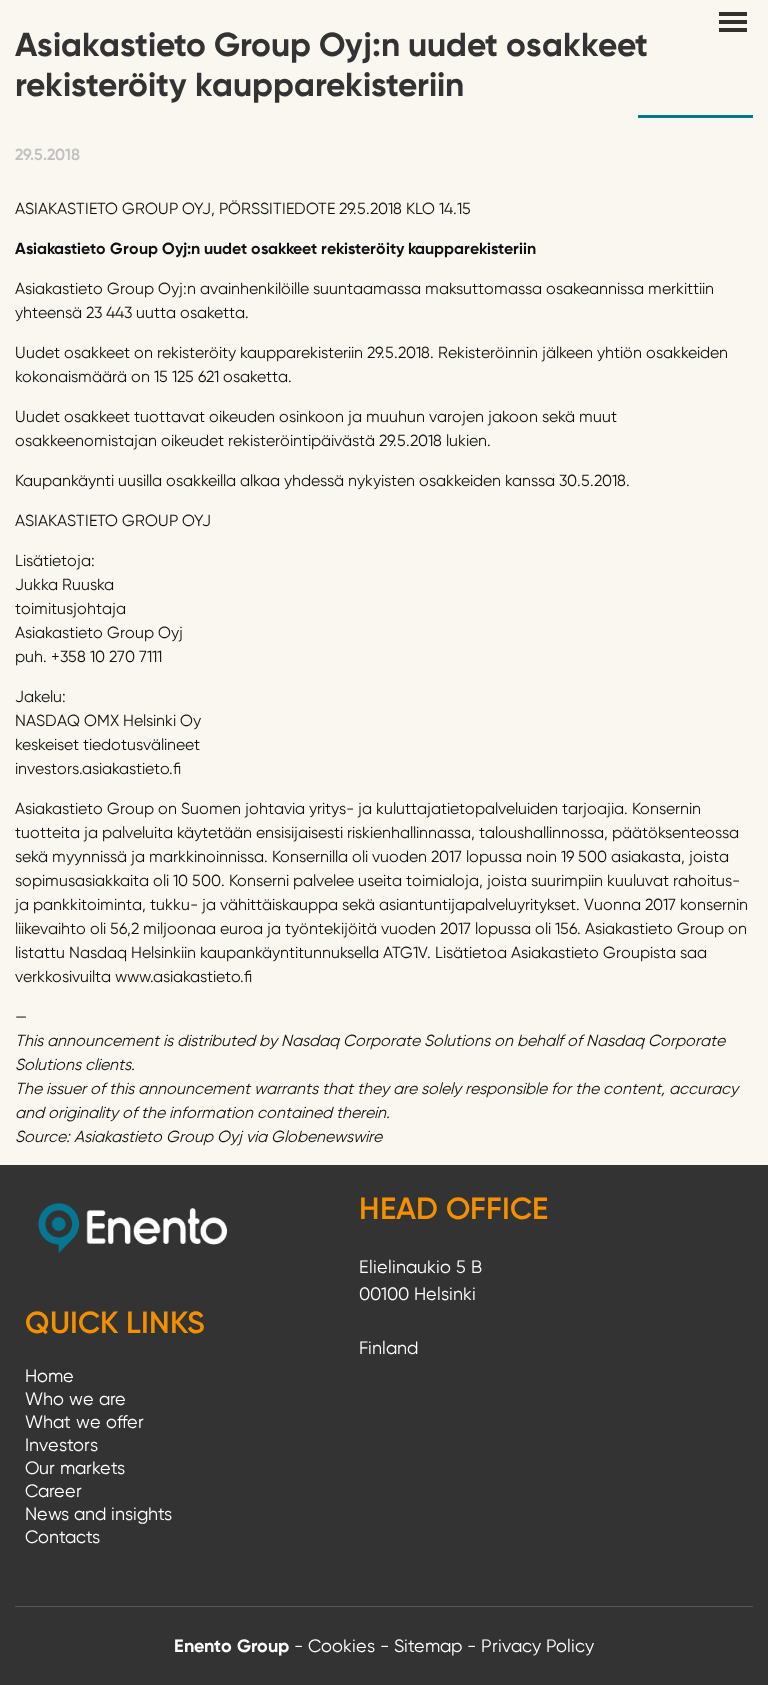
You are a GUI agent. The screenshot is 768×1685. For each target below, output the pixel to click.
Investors (61, 1444)
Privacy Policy (537, 1645)
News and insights (98, 1513)
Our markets (75, 1467)
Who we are (75, 1398)
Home (49, 1375)
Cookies (341, 1645)
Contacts (62, 1536)
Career (53, 1490)
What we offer (84, 1421)
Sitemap (428, 1645)
